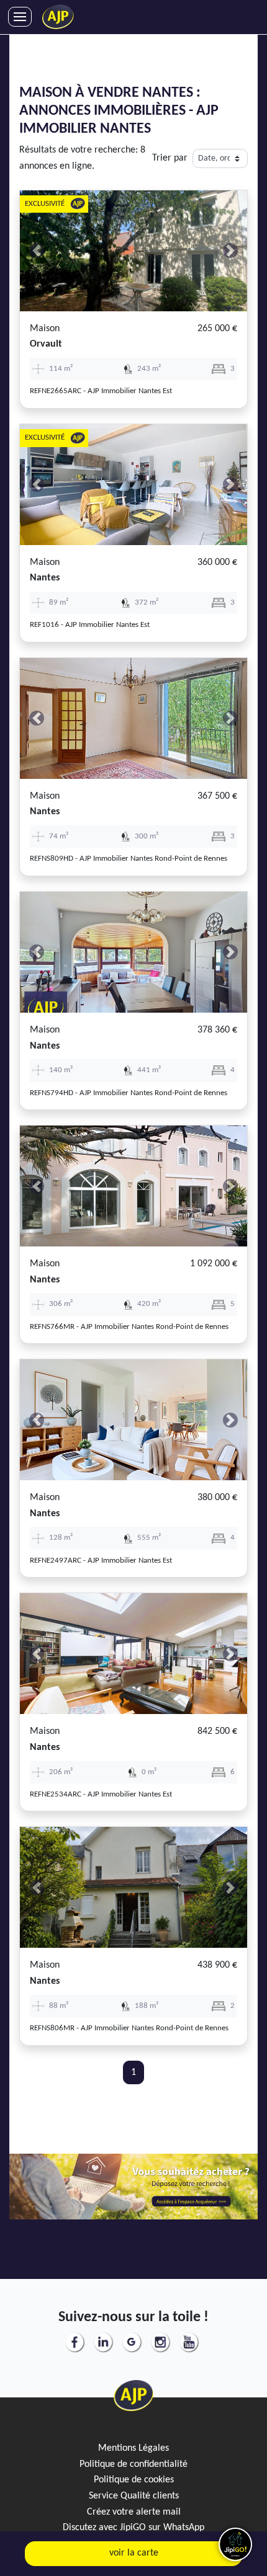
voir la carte (134, 2553)
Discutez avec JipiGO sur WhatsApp (133, 2528)
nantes (45, 578)
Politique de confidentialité (133, 2464)
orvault (46, 344)
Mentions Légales (133, 2448)
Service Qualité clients (134, 2496)
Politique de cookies (134, 2480)
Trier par (170, 158)
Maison (45, 329)
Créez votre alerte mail (134, 2512)
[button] (37, 251)
